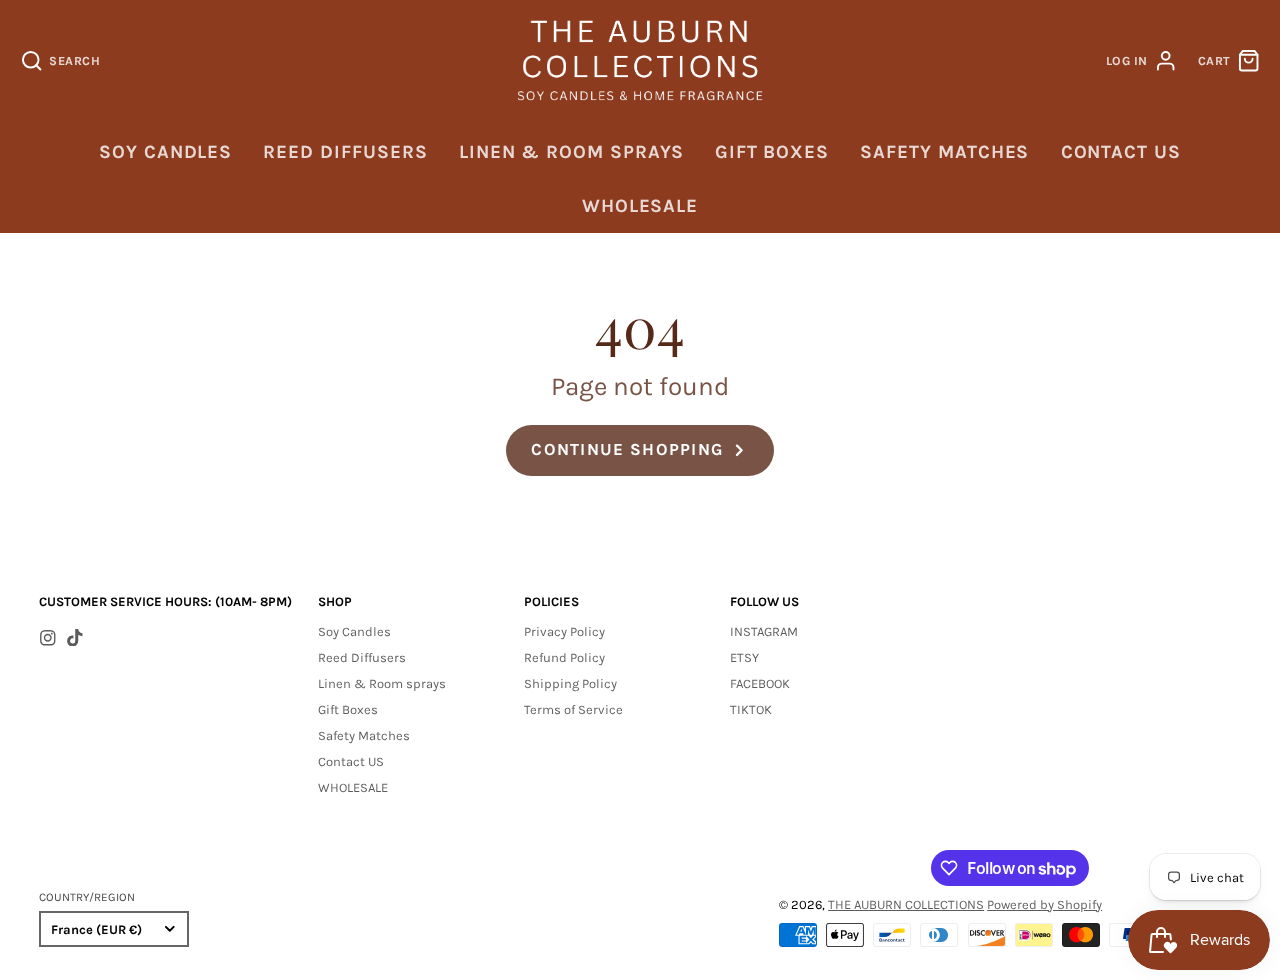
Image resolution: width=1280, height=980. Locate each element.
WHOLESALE (640, 206)
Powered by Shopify (1044, 904)
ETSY (744, 657)
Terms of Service (573, 709)
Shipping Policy (570, 683)
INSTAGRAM (764, 631)
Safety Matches (944, 152)
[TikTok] (75, 638)
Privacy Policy (564, 631)
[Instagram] (48, 638)
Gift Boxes (772, 152)
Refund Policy (564, 657)
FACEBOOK (760, 683)
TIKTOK (751, 709)
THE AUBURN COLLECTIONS (906, 904)
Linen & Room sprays (571, 152)
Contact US (1121, 152)
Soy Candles (165, 152)
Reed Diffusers (345, 152)
